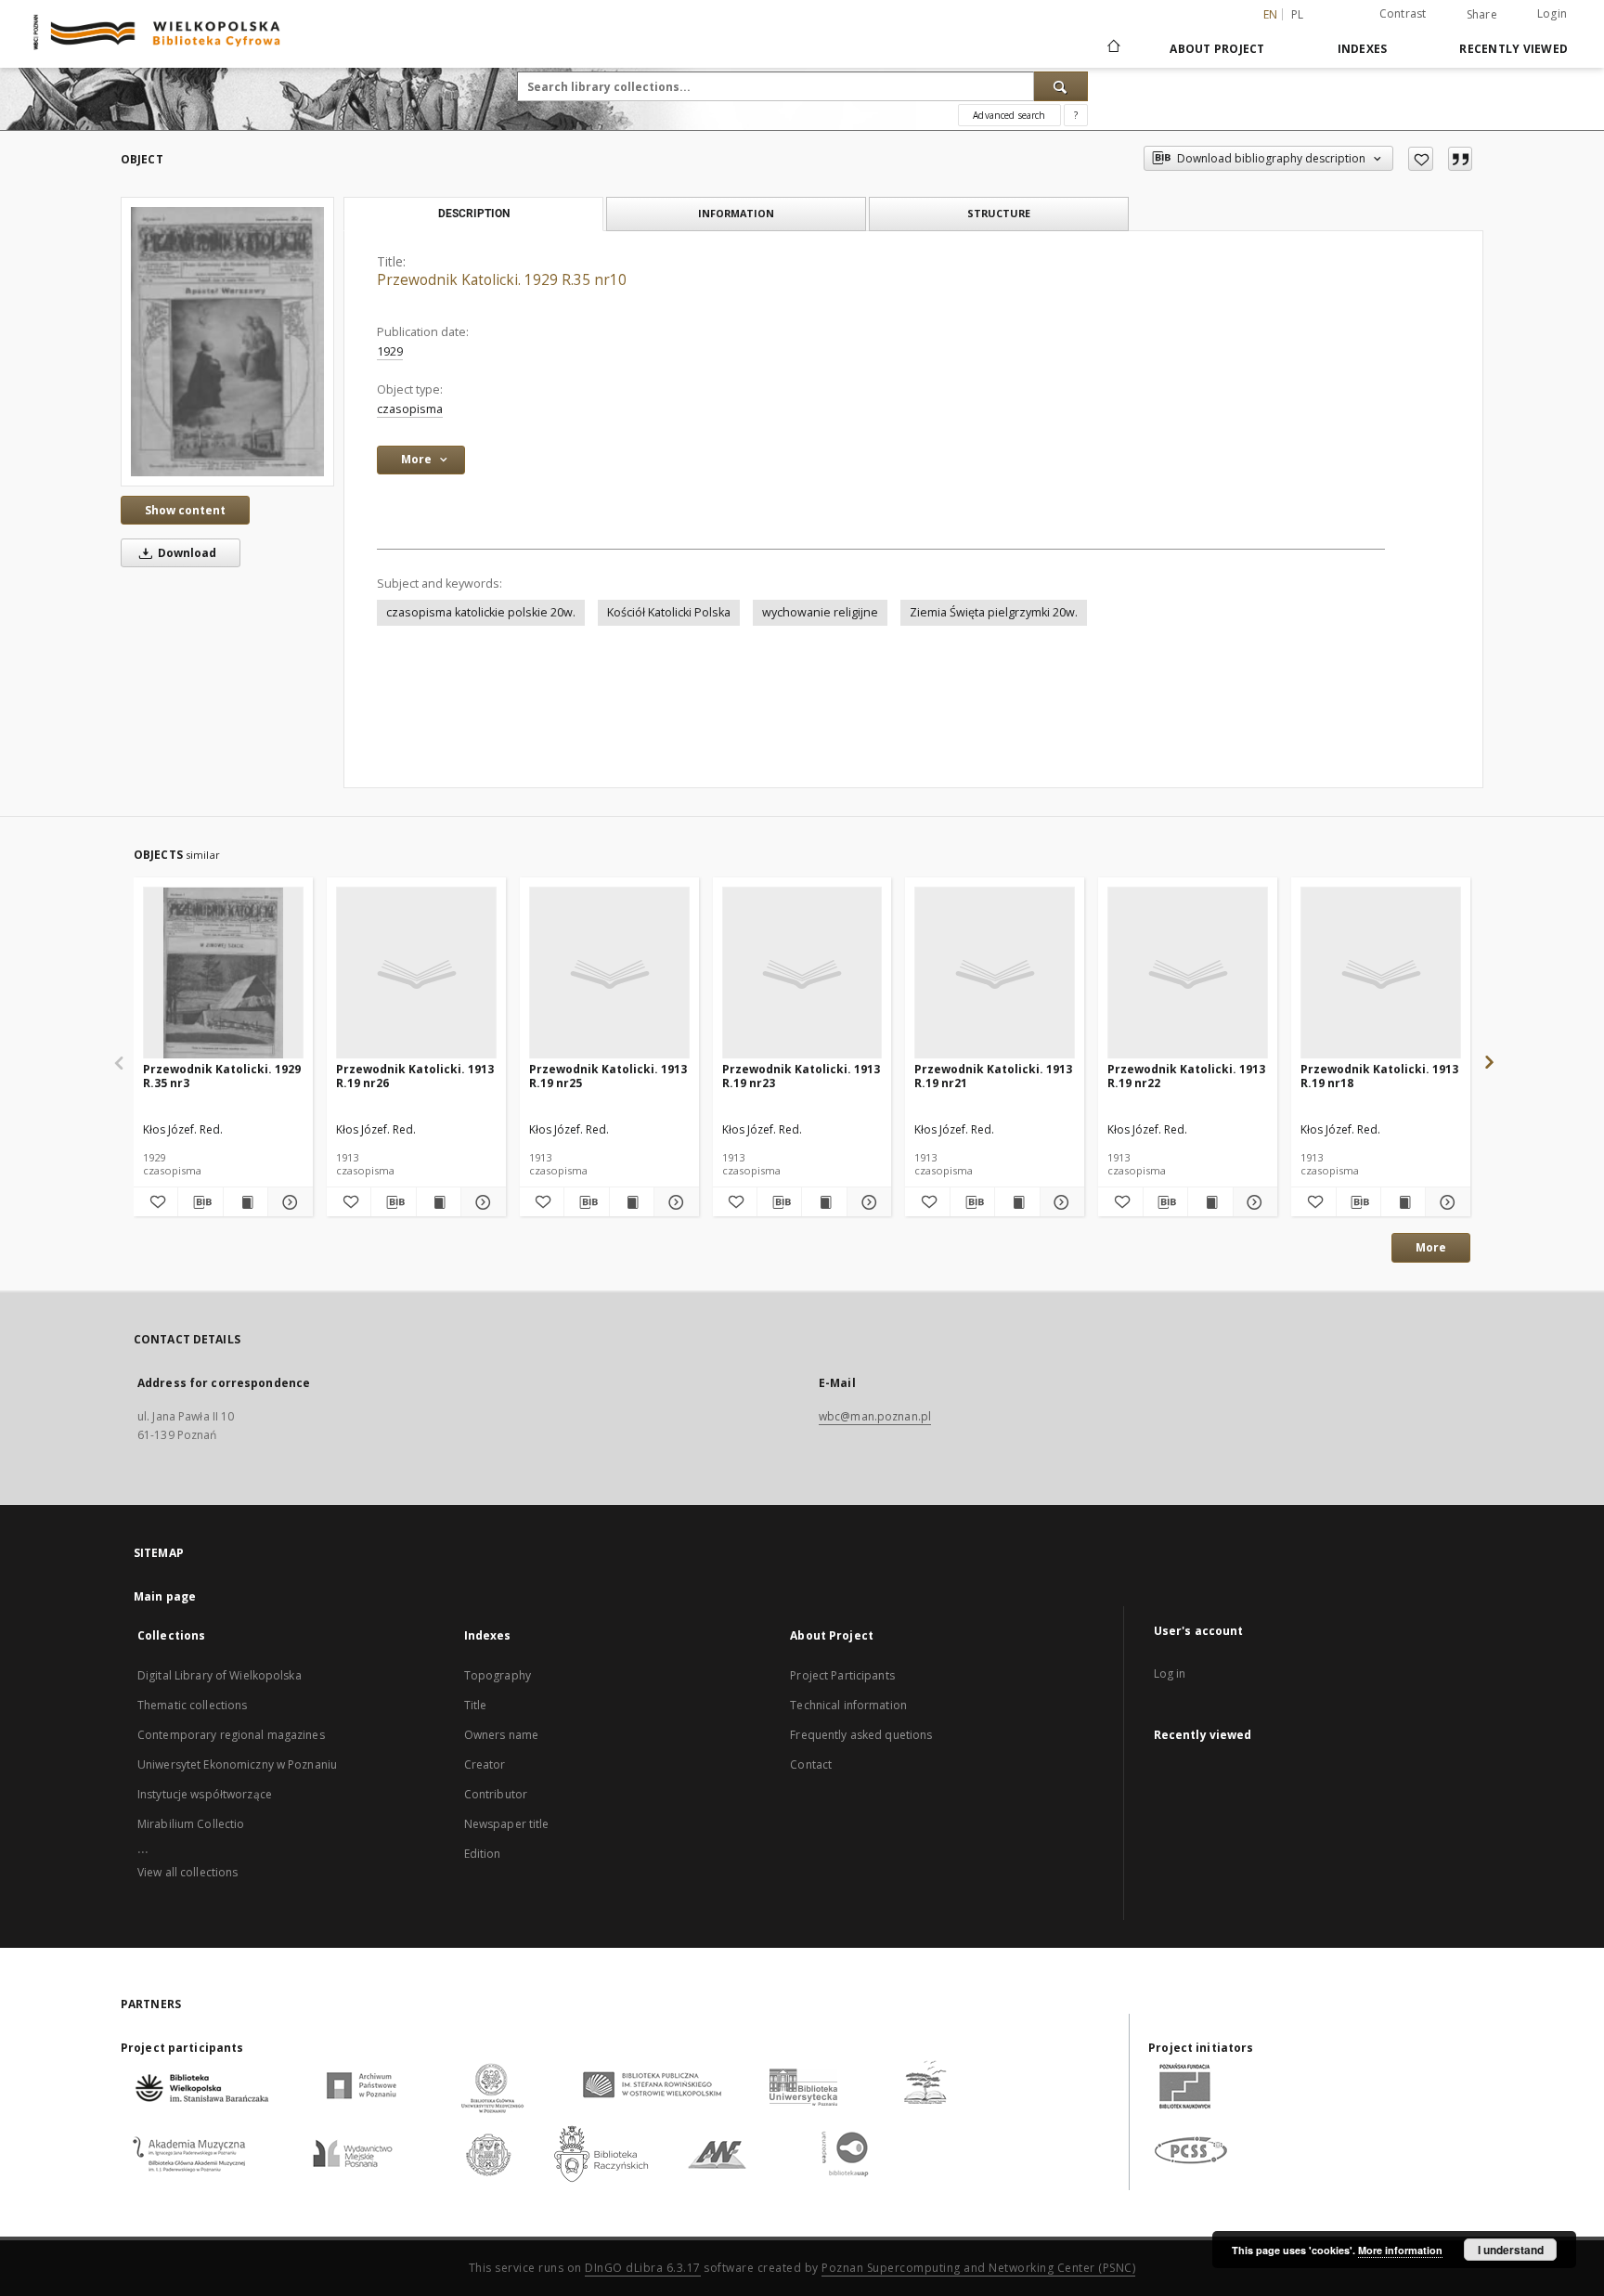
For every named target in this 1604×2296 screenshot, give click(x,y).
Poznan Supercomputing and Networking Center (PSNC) (978, 2268)
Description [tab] (474, 214)
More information (1400, 2250)
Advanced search (1009, 115)
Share (1482, 15)
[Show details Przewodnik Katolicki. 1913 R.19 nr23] (867, 1202)
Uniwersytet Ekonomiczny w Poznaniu (237, 1764)
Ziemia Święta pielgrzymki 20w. (994, 612)
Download (186, 553)
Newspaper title (507, 1824)
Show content (185, 510)
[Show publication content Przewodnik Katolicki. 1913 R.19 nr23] (824, 1202)
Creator (485, 1764)
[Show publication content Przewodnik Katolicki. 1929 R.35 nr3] (246, 1202)
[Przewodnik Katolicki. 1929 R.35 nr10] (227, 341)
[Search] (1061, 86)
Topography (498, 1675)
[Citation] (1460, 159)
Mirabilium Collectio (191, 1824)
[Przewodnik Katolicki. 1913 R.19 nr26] (416, 973)
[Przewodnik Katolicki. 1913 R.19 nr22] (1188, 973)
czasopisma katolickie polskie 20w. (481, 612)
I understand (1511, 2250)
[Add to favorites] (1421, 159)
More (1431, 1247)
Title (476, 1705)
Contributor (496, 1794)
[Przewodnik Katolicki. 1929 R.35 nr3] (223, 973)
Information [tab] (736, 213)
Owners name (501, 1735)
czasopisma (410, 409)
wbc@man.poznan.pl (875, 1416)
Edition (483, 1854)
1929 (390, 351)
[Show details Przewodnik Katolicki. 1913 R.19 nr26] (480, 1202)
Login (1552, 13)
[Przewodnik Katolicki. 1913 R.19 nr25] (609, 973)
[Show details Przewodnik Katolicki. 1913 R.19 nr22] (1253, 1202)
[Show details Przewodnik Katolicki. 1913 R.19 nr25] (673, 1202)
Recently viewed (1513, 49)
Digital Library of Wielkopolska (220, 1675)
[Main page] (1112, 48)
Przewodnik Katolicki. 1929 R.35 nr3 (222, 1076)
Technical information (848, 1705)
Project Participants (842, 1675)
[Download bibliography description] (200, 1202)
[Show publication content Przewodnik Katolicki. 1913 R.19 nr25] (632, 1202)
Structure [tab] (999, 213)
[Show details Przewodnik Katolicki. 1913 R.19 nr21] (1060, 1202)
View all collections (188, 1872)
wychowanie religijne (820, 612)
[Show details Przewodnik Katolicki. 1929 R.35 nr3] (287, 1202)
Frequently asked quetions (861, 1735)
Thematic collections (192, 1705)
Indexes (1363, 49)
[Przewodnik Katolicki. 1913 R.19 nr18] (1381, 973)
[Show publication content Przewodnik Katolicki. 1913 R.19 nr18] (1403, 1202)
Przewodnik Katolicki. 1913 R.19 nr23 (801, 1076)
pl (1298, 14)
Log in (1170, 1673)
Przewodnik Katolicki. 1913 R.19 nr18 (1379, 1076)
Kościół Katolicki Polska (669, 612)
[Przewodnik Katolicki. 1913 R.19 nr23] (802, 973)
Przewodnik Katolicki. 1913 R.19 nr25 (608, 1076)
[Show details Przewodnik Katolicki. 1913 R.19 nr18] (1445, 1202)
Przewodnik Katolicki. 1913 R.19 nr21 (993, 1076)
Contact (811, 1764)
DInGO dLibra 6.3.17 (643, 2268)
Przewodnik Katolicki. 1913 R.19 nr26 (415, 1076)
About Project (1217, 49)
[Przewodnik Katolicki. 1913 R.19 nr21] (995, 973)
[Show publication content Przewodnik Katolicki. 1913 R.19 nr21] (1017, 1202)
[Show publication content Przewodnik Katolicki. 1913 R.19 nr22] (1210, 1202)
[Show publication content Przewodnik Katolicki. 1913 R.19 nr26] (439, 1202)
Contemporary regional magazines (231, 1735)
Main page (165, 1596)
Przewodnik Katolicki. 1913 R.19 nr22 (1186, 1076)
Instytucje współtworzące (205, 1794)
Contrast (1403, 13)
